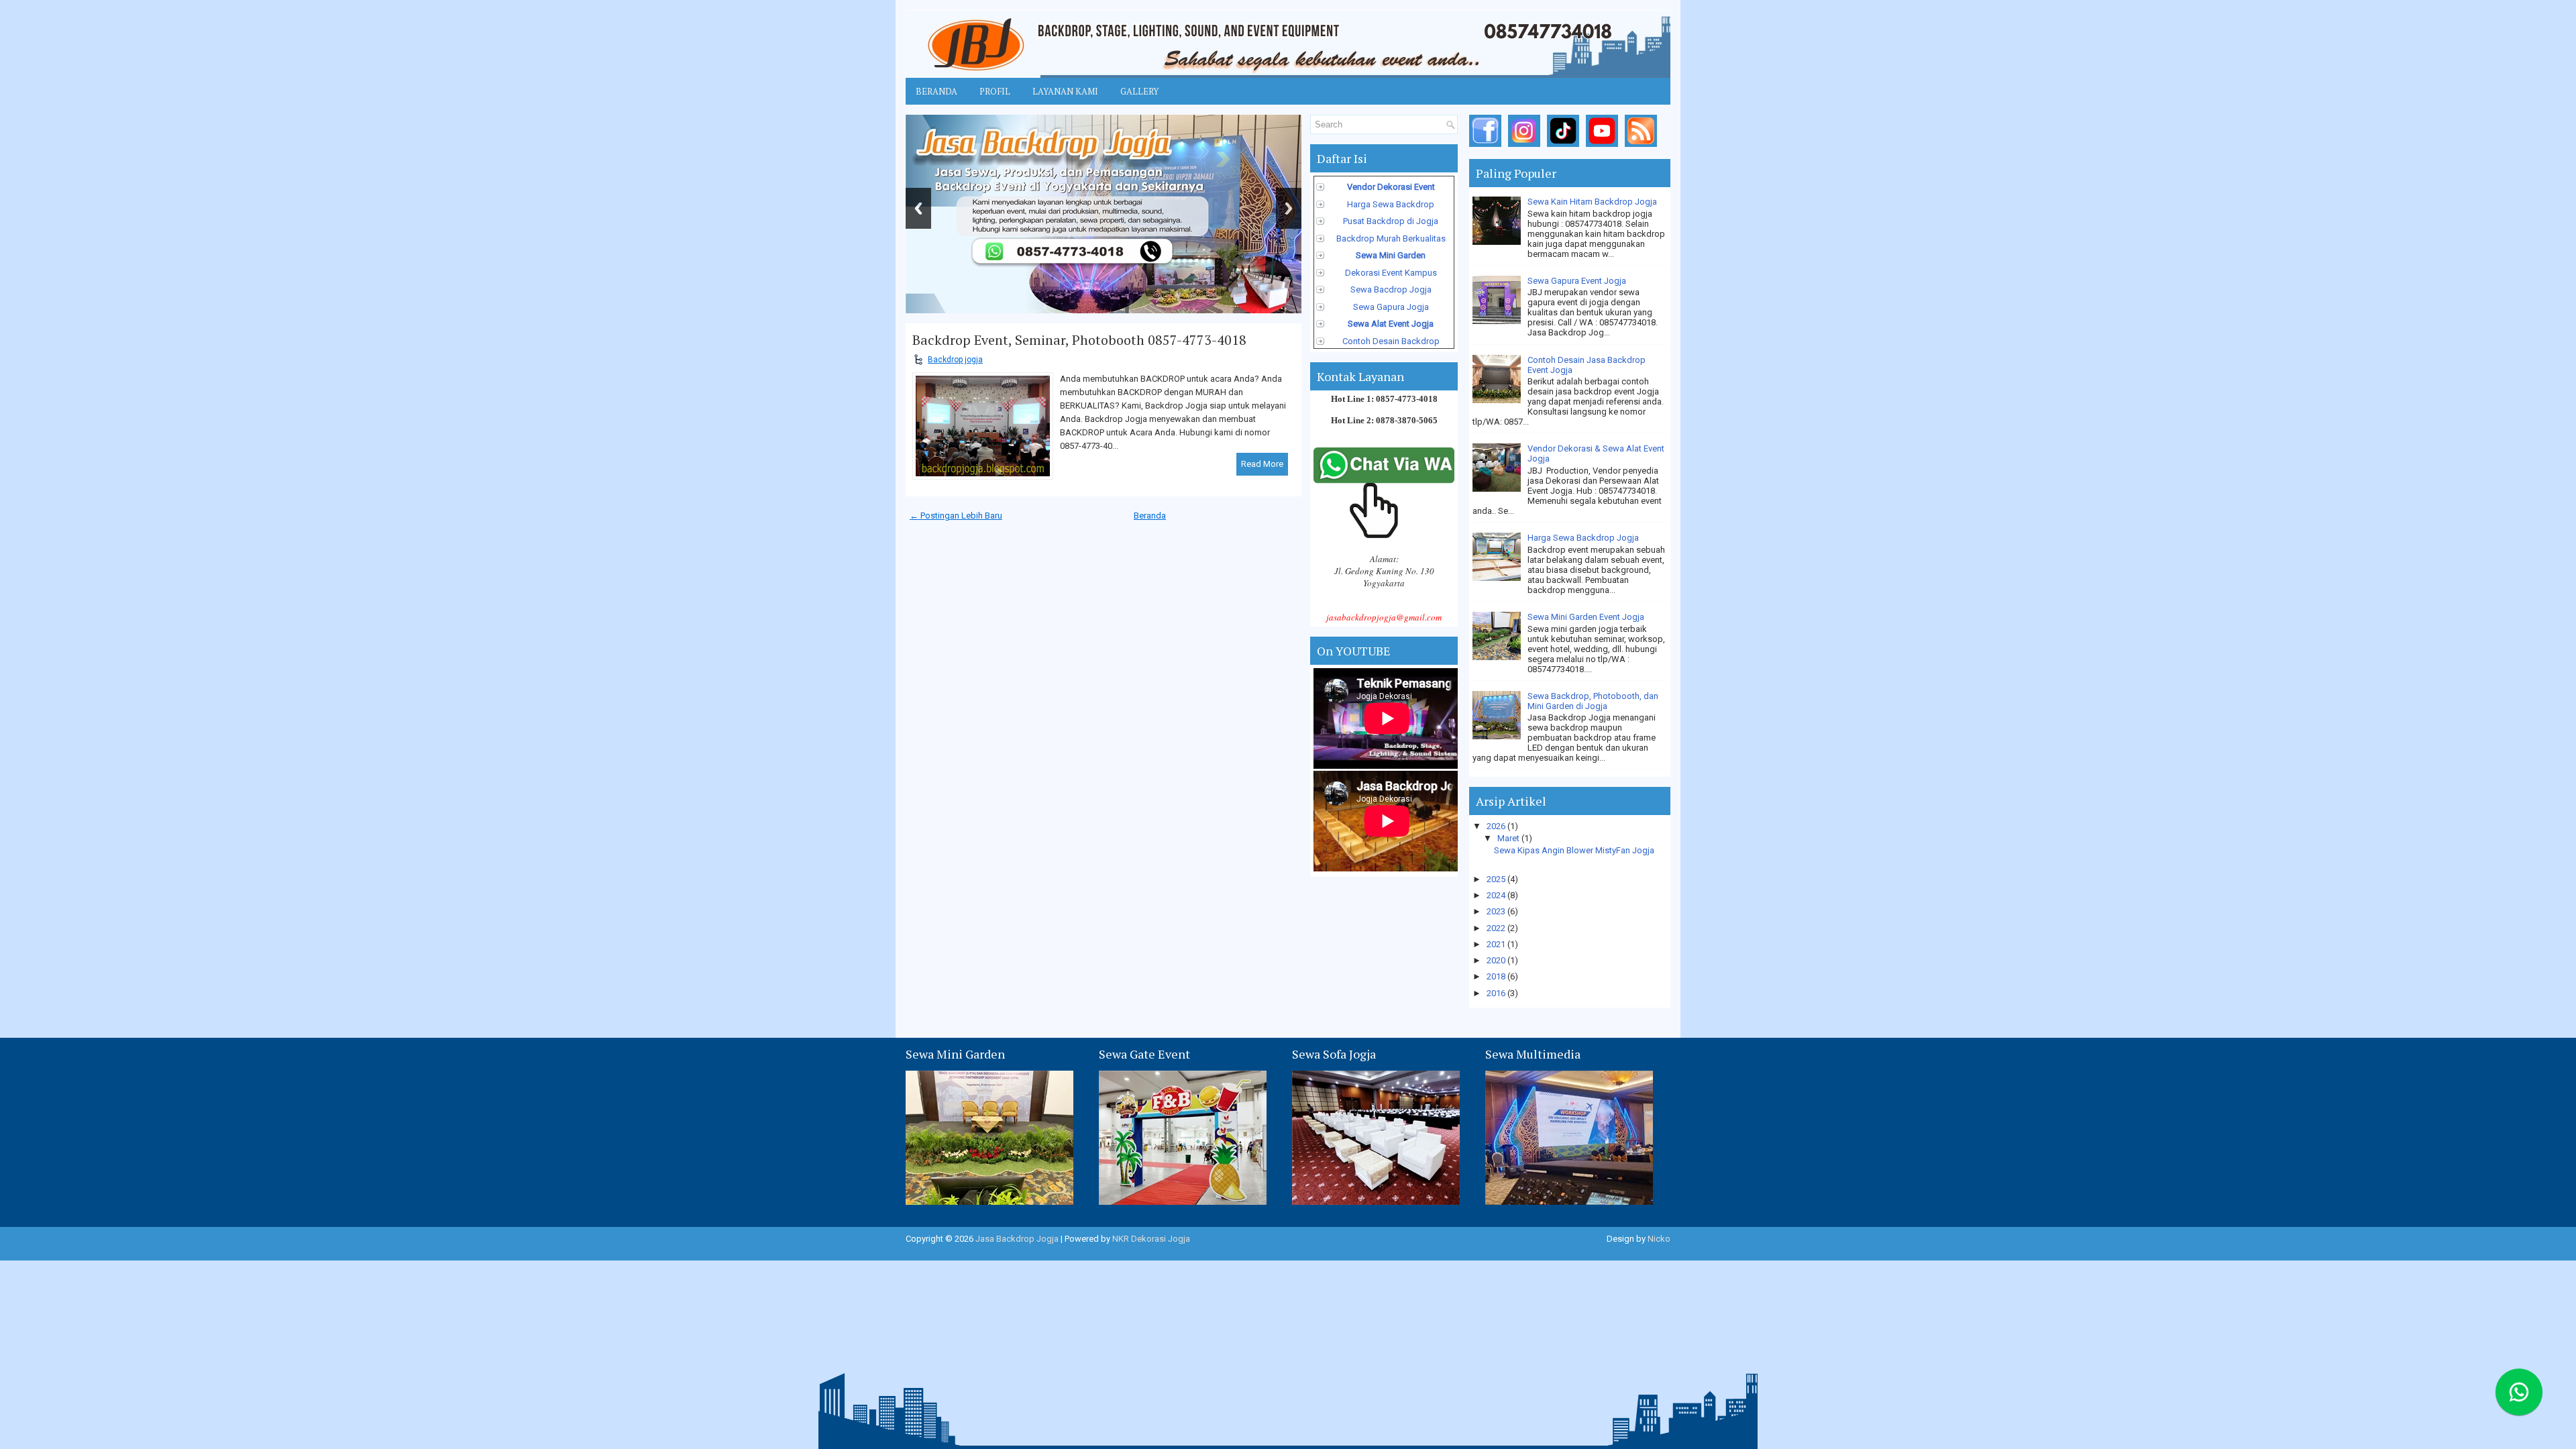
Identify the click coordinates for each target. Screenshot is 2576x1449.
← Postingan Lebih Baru (956, 516)
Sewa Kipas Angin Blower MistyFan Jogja (1574, 850)
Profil (995, 91)
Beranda (936, 91)
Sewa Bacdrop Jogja (1391, 289)
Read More (1262, 464)
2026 (1497, 826)
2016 (1497, 993)
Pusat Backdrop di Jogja (1391, 221)
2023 (1497, 911)
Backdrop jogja (955, 360)
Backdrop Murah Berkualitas (1391, 238)
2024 (1497, 895)
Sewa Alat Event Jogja (1391, 324)
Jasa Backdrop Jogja (1017, 1239)
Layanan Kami (1065, 91)
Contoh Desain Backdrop (1391, 341)
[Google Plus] (1565, 147)
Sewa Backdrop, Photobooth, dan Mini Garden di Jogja (1593, 701)
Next (1289, 208)
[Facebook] (1488, 147)
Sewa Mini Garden (1391, 255)
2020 (1497, 960)
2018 (1497, 976)
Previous (918, 208)
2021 (1497, 944)
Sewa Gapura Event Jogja (1577, 281)
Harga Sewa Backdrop (1391, 204)
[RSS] (1643, 147)
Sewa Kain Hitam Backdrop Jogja (1592, 202)
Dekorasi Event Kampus (1391, 273)
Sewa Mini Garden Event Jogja (1586, 617)
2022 (1497, 928)
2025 (1497, 879)
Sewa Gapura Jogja (1391, 307)
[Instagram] (1526, 147)
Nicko (1659, 1239)
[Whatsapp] (2529, 1402)
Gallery (1139, 91)
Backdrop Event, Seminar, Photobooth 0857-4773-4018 (1079, 340)
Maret (1509, 838)
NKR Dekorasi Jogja (1151, 1239)
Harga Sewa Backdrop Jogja (1583, 538)
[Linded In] (1604, 147)
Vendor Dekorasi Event (1391, 187)
